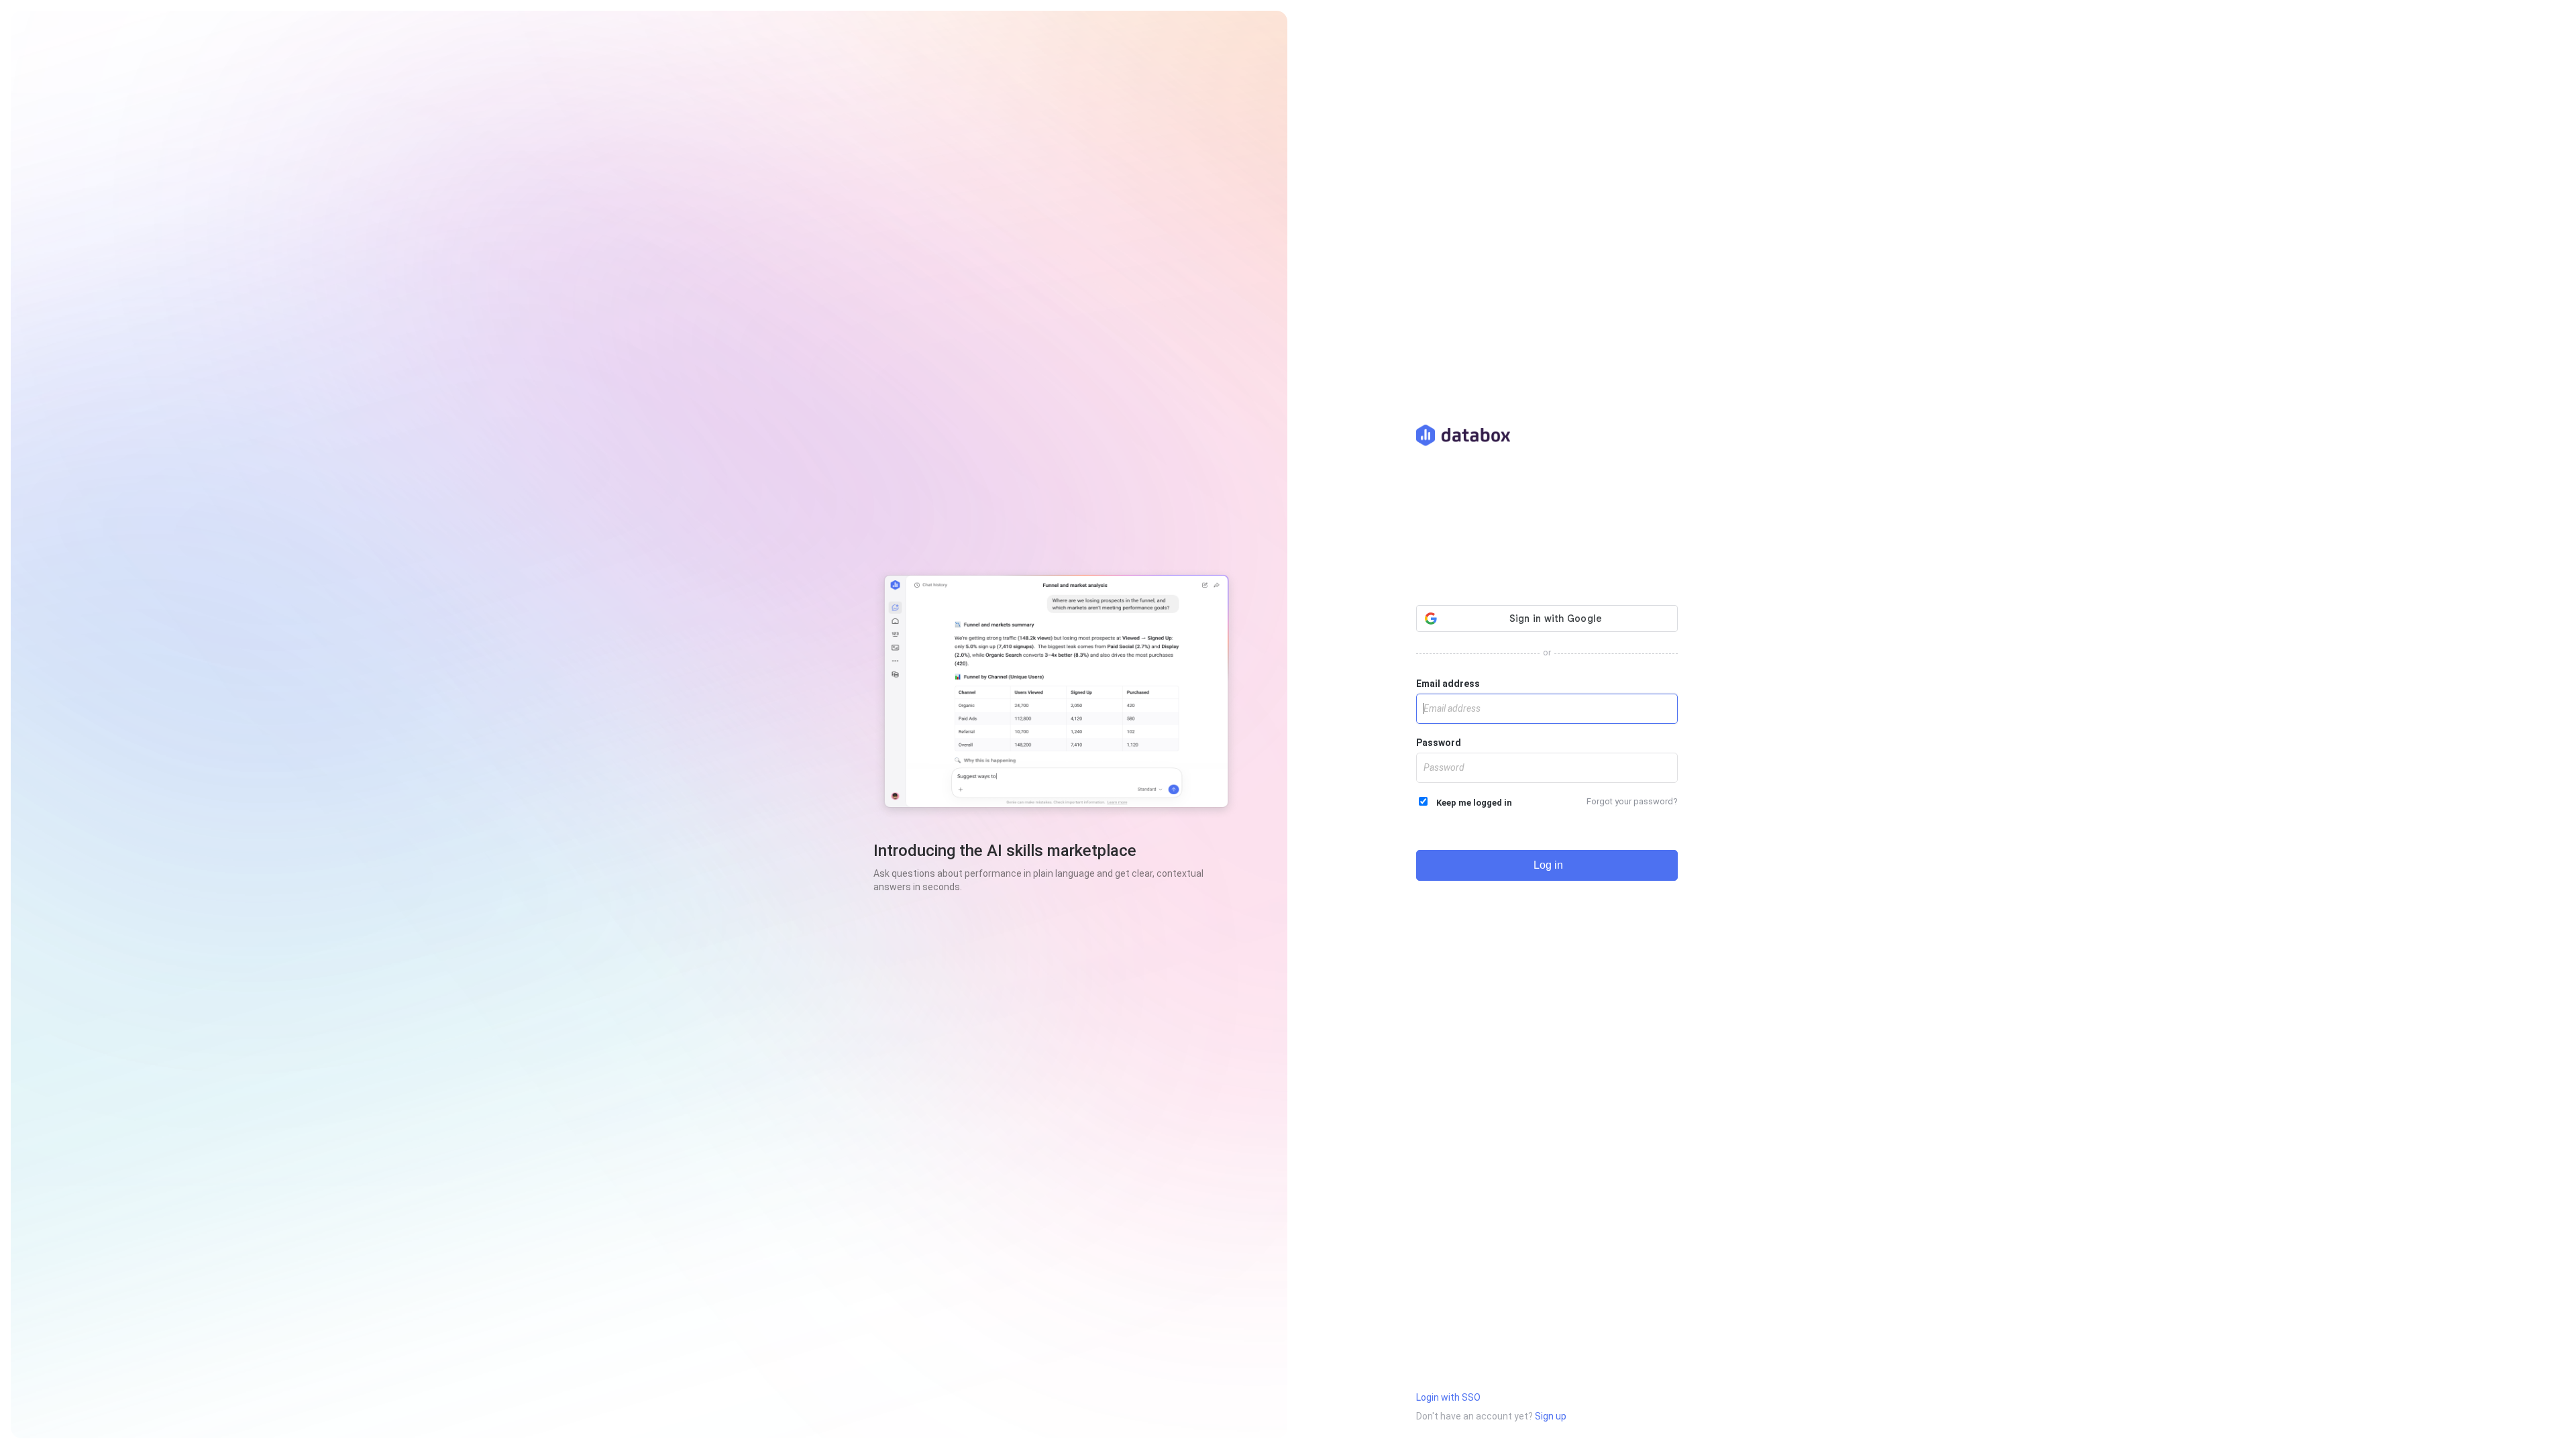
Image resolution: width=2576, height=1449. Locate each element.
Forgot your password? (1632, 801)
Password (1439, 743)
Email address (1448, 684)
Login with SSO (1448, 1397)
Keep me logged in (1471, 803)
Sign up (1551, 1416)
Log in (1547, 865)
